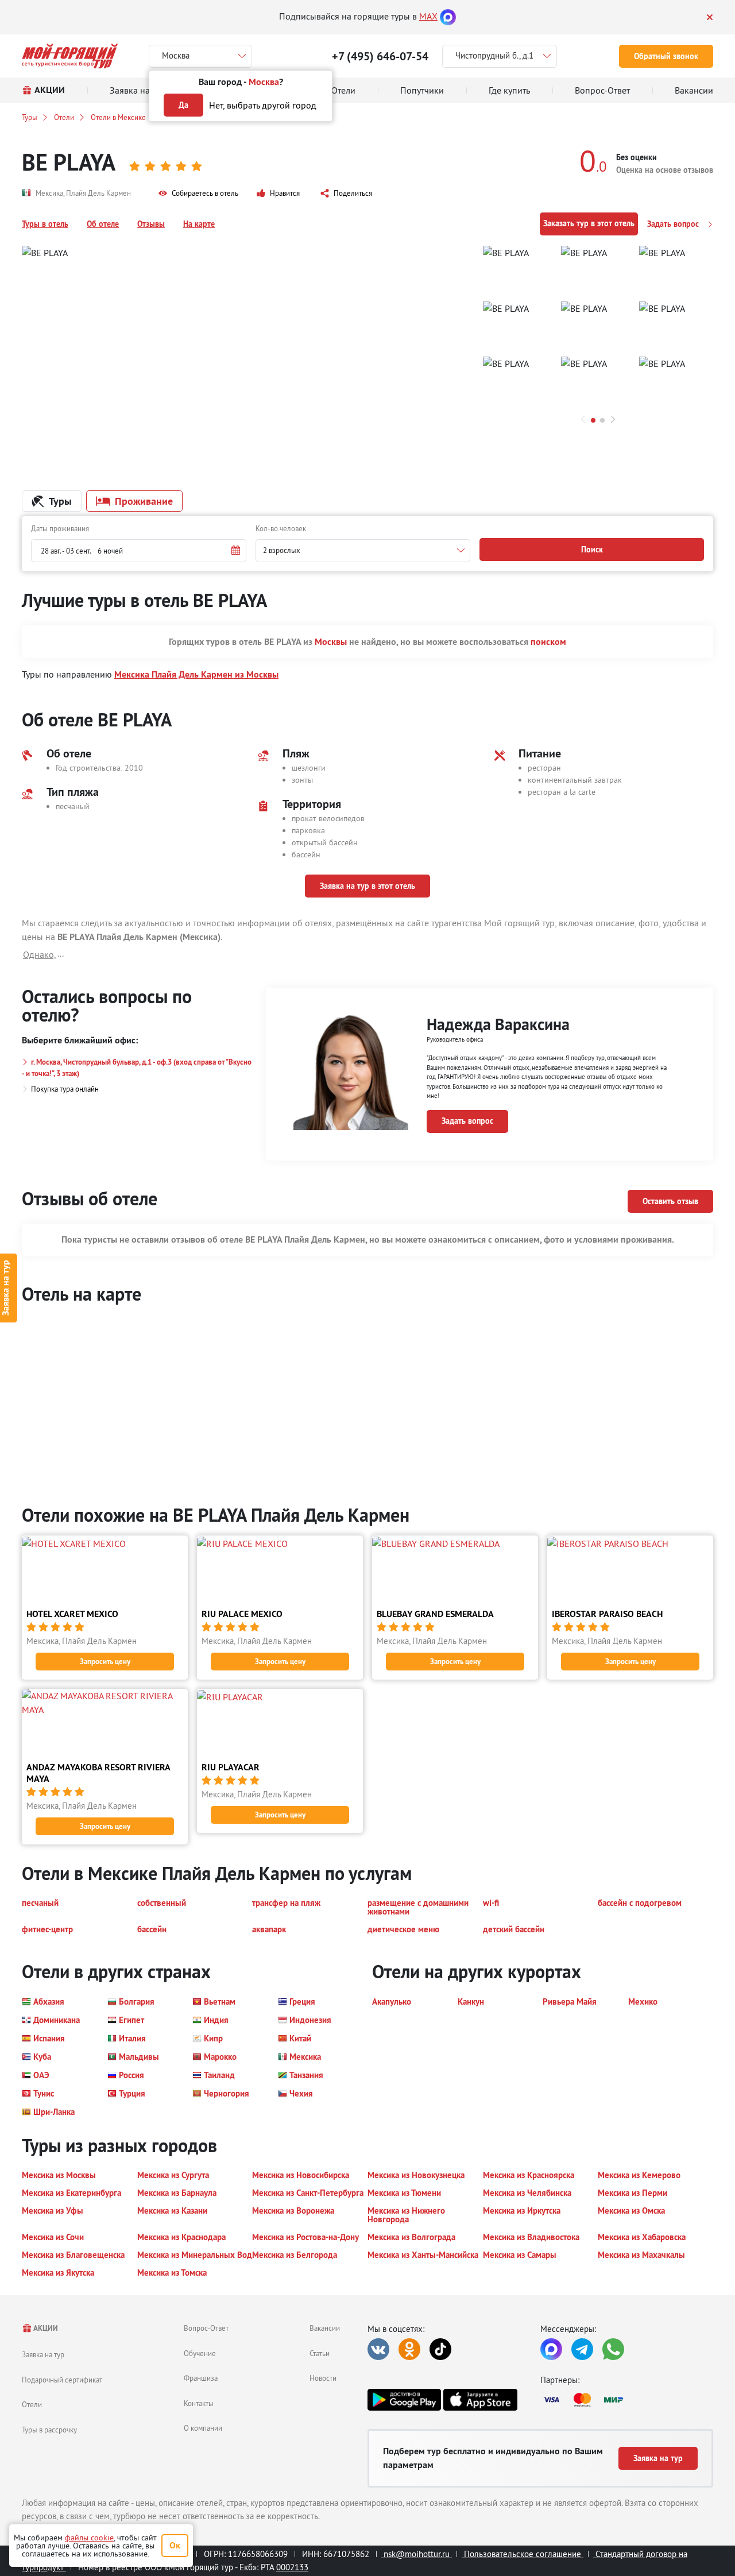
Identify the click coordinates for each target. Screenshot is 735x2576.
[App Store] (480, 2400)
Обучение (200, 2353)
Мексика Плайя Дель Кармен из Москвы (196, 674)
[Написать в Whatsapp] (613, 2349)
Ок (175, 2545)
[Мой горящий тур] (70, 56)
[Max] (448, 16)
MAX (428, 16)
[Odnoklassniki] (409, 2349)
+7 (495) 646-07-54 (380, 56)
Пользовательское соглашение (523, 2554)
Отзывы (151, 224)
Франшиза (201, 2378)
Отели (64, 117)
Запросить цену (105, 1662)
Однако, (40, 954)
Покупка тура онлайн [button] (65, 1089)
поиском (548, 642)
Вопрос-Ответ (206, 2328)
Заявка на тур (43, 2354)
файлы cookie (89, 2538)
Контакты (199, 2403)
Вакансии (325, 2328)
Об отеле (103, 224)
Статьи (320, 2353)
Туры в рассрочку (49, 2430)
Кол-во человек (281, 528)
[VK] (378, 2349)
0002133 (292, 2567)
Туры (30, 117)
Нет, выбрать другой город (263, 105)
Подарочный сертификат (62, 2380)
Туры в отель (45, 224)
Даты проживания (60, 528)
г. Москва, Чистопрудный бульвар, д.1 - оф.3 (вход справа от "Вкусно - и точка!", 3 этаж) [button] (137, 1068)
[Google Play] (404, 2400)
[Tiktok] (440, 2349)
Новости (323, 2378)
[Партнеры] (627, 2400)
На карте (199, 224)
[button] (198, 194)
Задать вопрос (674, 224)
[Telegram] (582, 2349)
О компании (203, 2428)
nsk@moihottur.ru (417, 2554)
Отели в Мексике (118, 117)
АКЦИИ (45, 2328)
